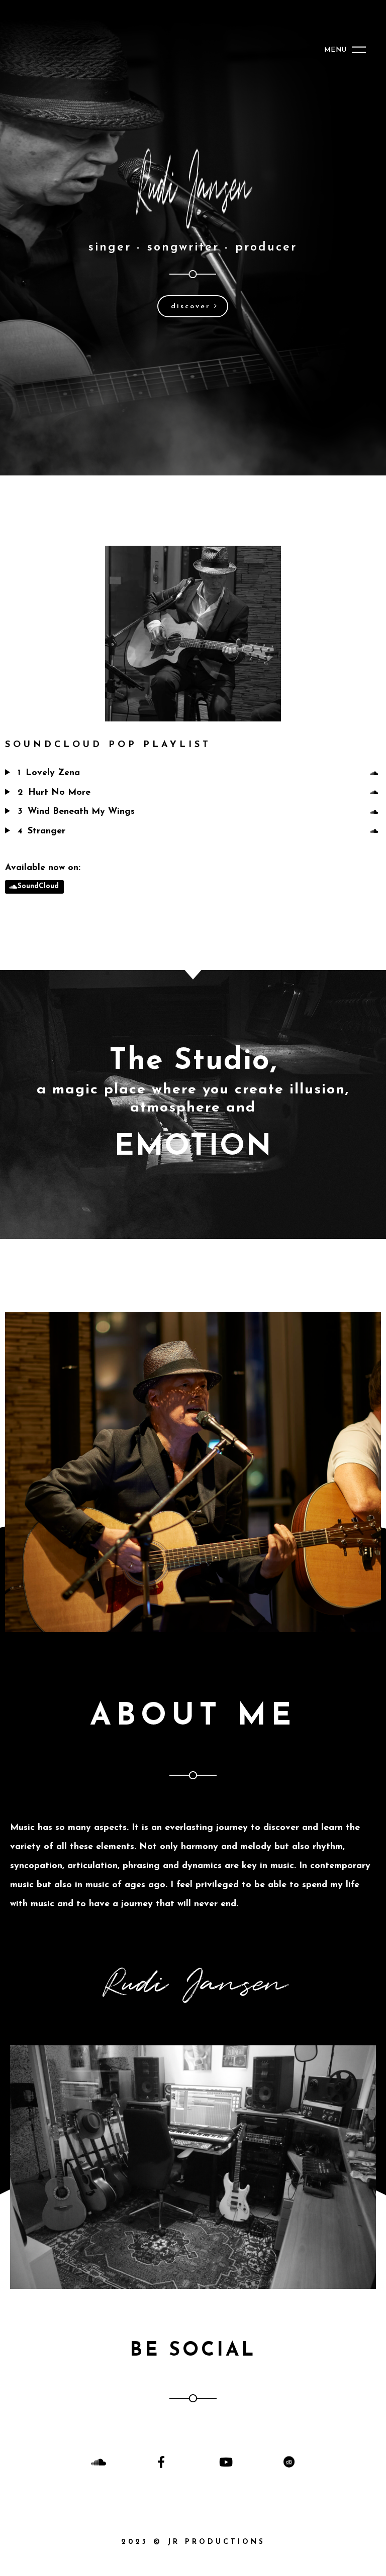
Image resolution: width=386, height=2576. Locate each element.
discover (192, 306)
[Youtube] (225, 2462)
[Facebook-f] (161, 2462)
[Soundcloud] (97, 2462)
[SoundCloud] (375, 774)
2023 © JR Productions (193, 2542)
